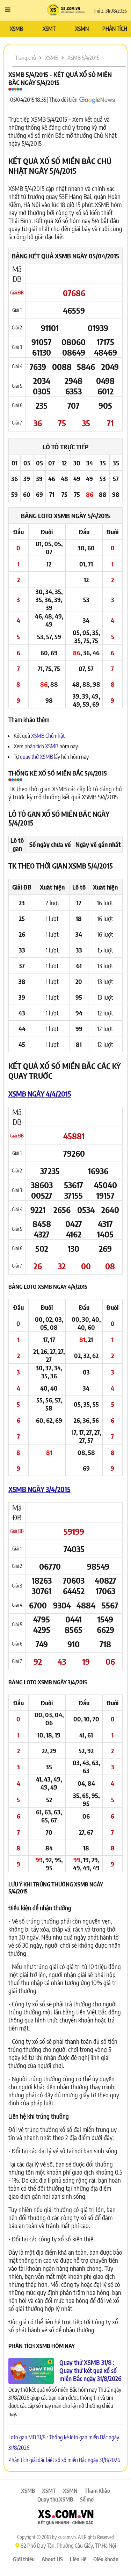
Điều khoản (106, 2559)
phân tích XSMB (41, 746)
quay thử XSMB (37, 757)
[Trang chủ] (65, 10)
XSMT (49, 29)
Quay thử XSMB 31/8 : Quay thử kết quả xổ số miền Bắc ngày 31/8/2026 (90, 2370)
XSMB (16, 29)
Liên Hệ (78, 2559)
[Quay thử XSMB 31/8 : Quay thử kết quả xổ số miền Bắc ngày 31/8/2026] (31, 2371)
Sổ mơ (87, 2499)
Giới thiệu (24, 2559)
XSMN (82, 29)
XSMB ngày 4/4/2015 (40, 1094)
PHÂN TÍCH (115, 29)
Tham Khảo (97, 2491)
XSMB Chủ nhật (48, 736)
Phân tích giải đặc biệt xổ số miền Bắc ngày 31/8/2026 (64, 2460)
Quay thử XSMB (55, 2499)
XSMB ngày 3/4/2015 (39, 1489)
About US (52, 2559)
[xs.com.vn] (66, 2518)
